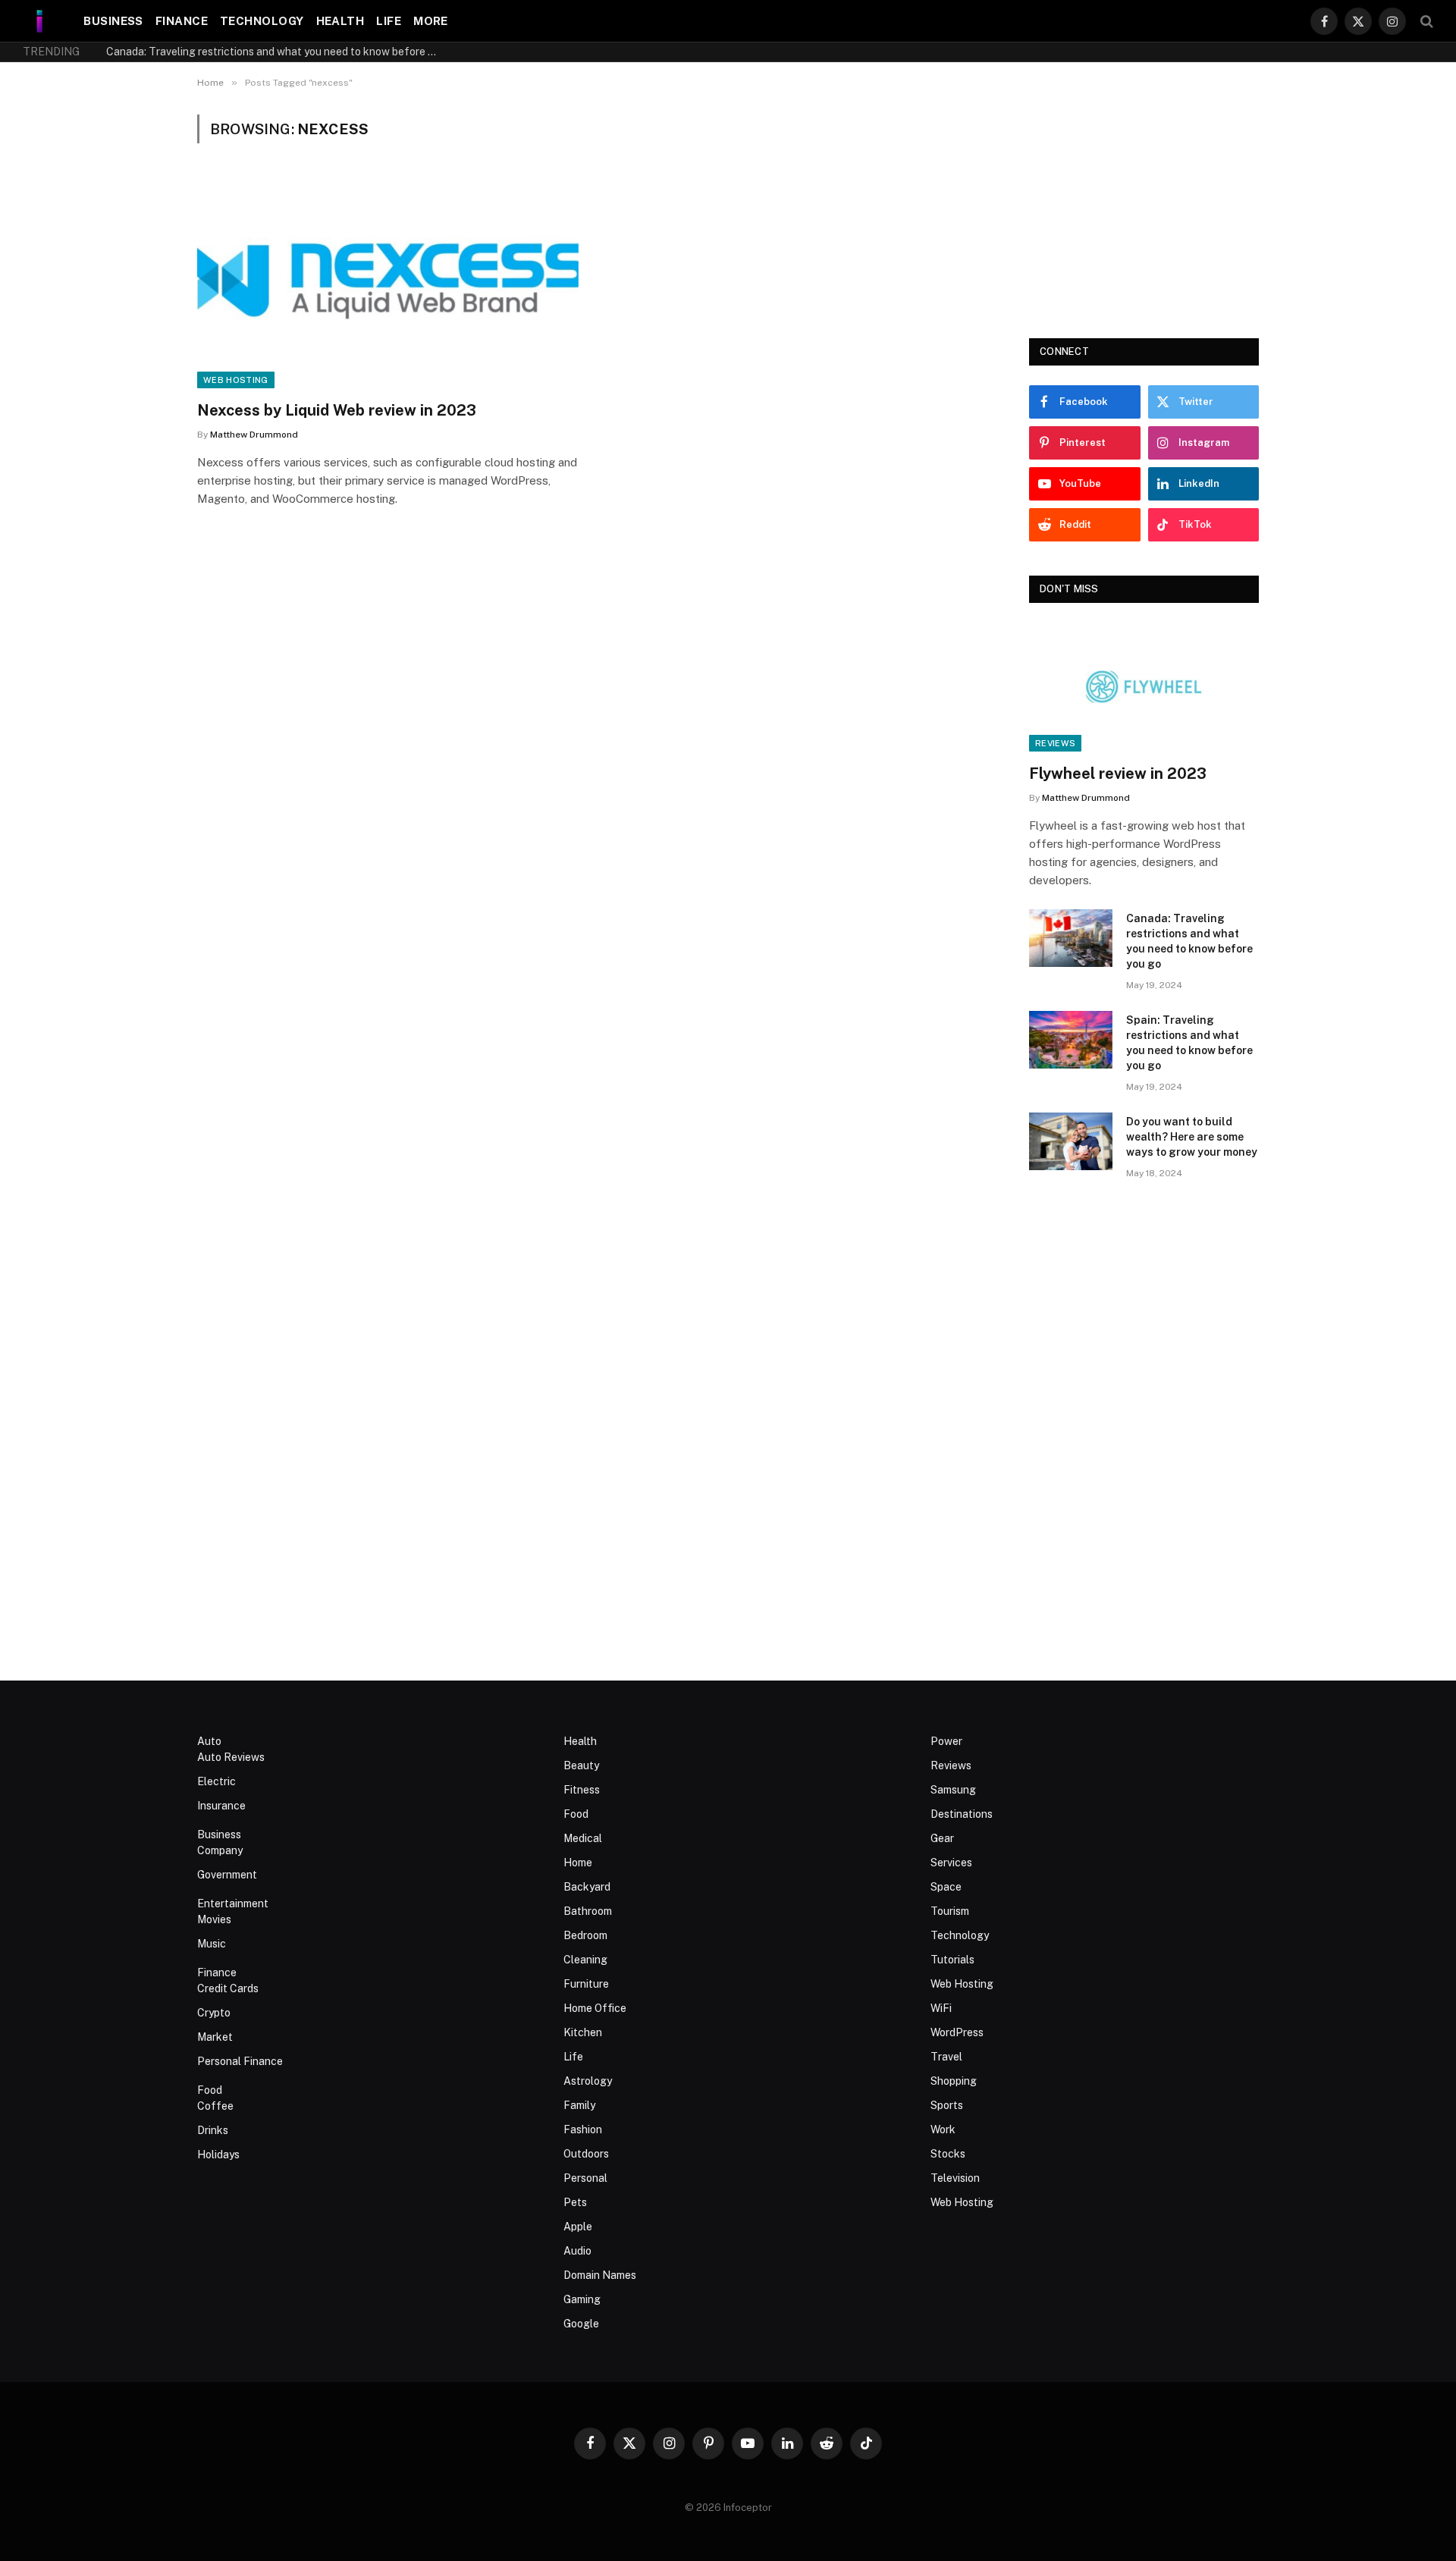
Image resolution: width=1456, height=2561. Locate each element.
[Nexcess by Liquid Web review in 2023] (388, 281)
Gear (942, 1838)
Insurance (221, 1806)
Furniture (586, 1984)
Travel (946, 2057)
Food (210, 2090)
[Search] (1425, 21)
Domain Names (600, 2275)
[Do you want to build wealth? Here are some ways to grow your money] (1071, 1141)
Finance (182, 21)
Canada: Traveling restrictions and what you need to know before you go (277, 52)
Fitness (582, 1790)
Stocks (948, 2154)
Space (946, 1887)
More (431, 21)
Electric (217, 1781)
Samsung (953, 1790)
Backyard (587, 1887)
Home (578, 1863)
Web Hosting (236, 380)
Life (389, 21)
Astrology (588, 2081)
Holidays (218, 2155)
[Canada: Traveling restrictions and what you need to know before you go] (1071, 938)
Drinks (213, 2130)
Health (340, 21)
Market (215, 2037)
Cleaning (585, 1960)
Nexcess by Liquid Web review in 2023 (337, 410)
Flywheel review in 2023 (1118, 774)
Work (943, 2129)
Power (946, 1741)
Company (220, 1850)
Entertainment (233, 1903)
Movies (214, 1919)
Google (581, 2324)
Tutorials (952, 1960)
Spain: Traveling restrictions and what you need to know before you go (1189, 1043)
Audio (577, 2251)
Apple (578, 2227)
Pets (575, 2202)
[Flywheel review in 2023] (1144, 687)
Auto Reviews (231, 1757)
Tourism (950, 1911)
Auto (209, 1741)
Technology (262, 21)
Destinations (962, 1814)
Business (113, 21)
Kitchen (583, 2032)
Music (212, 1944)
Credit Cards (228, 1988)
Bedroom (585, 1935)
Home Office (595, 2008)
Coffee (215, 2106)
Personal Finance (240, 2061)
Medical (583, 1838)
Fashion (583, 2129)
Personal (585, 2178)
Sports (947, 2105)
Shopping (954, 2081)
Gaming (582, 2299)
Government (227, 1875)
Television (955, 2178)
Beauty (581, 1765)
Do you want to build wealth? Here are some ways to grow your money (1192, 1137)
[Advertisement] (1144, 209)
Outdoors (586, 2154)
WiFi (941, 2008)
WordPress (957, 2032)
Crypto (214, 2013)
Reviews (1055, 743)
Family (579, 2105)
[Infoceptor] (40, 21)
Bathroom (588, 1911)
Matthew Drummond (254, 435)
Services (951, 1863)
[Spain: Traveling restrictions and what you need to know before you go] (1071, 1040)
